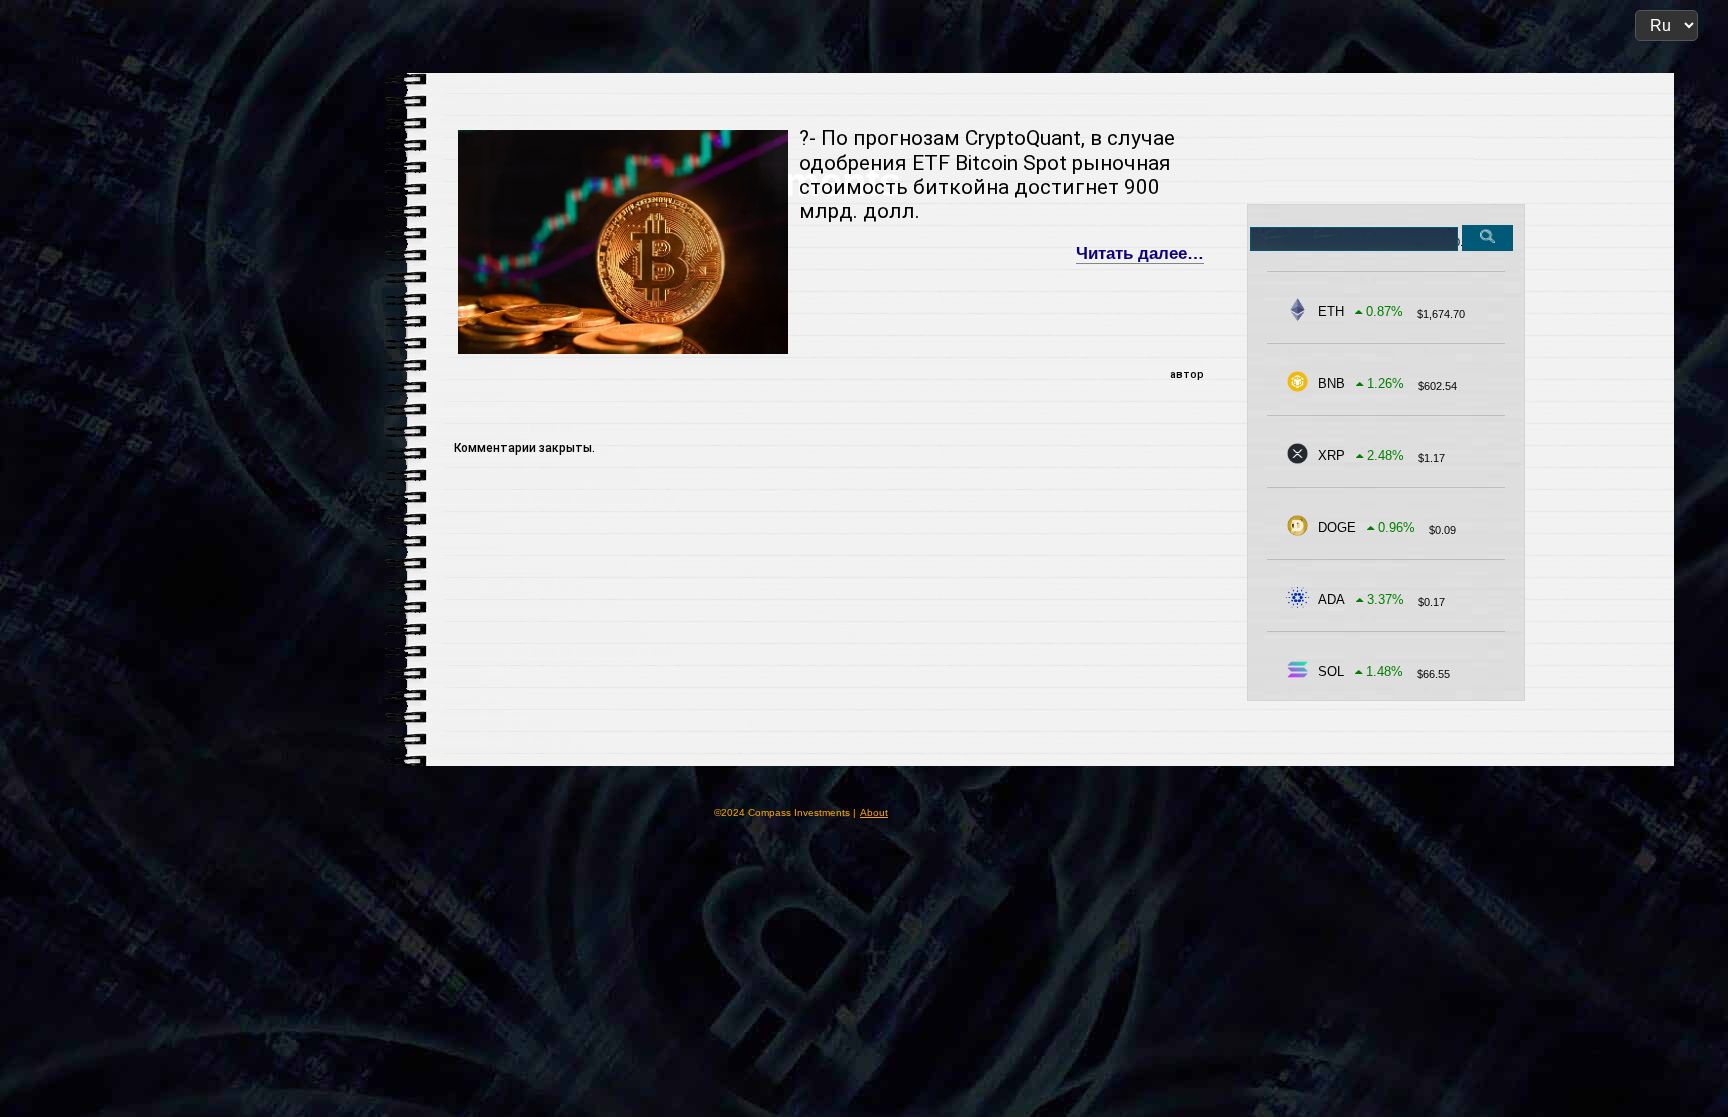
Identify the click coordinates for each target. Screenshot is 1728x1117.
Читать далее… (1140, 253)
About (874, 812)
